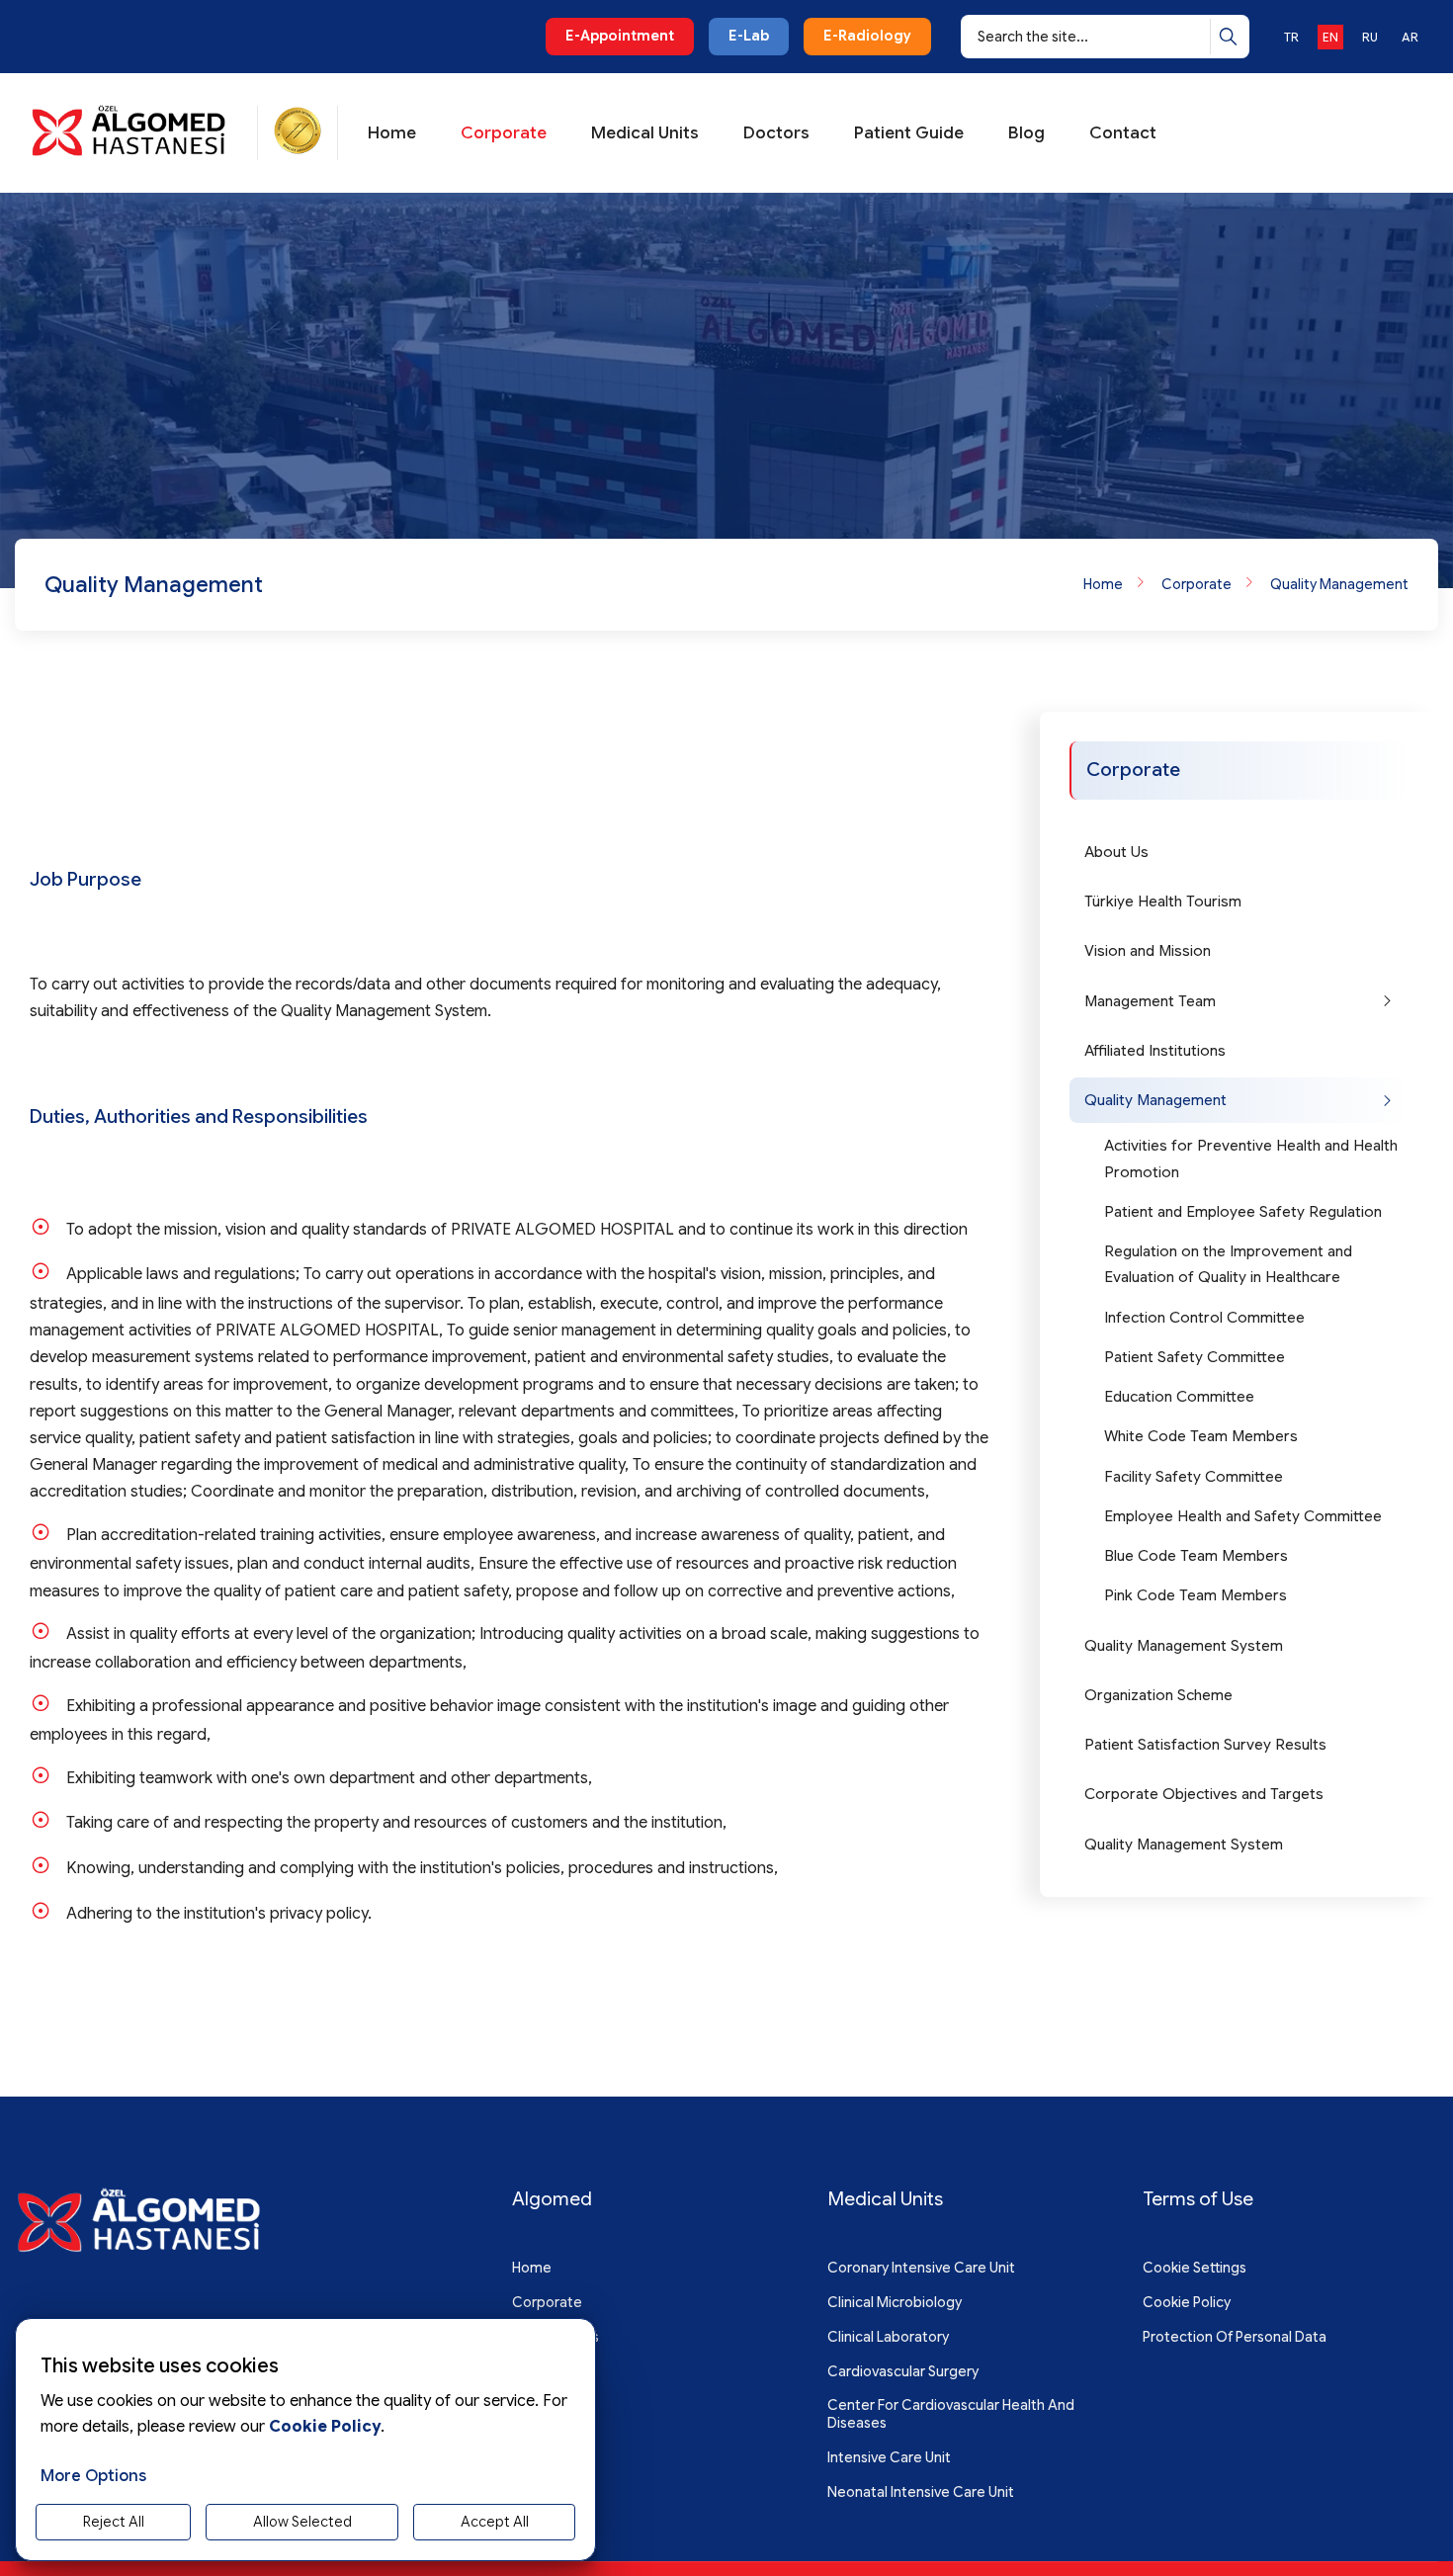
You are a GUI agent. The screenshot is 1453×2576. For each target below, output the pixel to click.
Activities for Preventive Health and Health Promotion (1251, 1159)
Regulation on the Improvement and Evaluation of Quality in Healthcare (1228, 1264)
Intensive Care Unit (889, 2457)
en (1330, 37)
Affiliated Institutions (1155, 1051)
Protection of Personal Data (1235, 2337)
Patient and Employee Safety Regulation (1243, 1212)
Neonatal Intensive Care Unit (921, 2492)
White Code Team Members (1201, 1436)
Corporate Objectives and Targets (1204, 1794)
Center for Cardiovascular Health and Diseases (951, 2414)
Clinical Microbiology (895, 2302)
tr (1291, 37)
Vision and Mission (1148, 951)
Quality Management (1339, 584)
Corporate (504, 133)
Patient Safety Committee (1195, 1357)
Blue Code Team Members (1196, 1556)
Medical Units (645, 133)
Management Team (1150, 1001)
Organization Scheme (1158, 1695)
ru (1370, 37)
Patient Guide (909, 133)
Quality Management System (1184, 1646)
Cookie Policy (1187, 2302)
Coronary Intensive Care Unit (921, 2268)
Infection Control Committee (1204, 1318)
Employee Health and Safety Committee (1243, 1516)
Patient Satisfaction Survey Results (1205, 1745)
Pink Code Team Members (1196, 1595)
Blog (1026, 133)
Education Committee (1179, 1397)
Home (392, 133)
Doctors (776, 133)
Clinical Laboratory (888, 2337)
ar (1410, 37)
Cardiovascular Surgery (903, 2371)
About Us (1116, 852)
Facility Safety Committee (1194, 1477)
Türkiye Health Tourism (1163, 902)
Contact (1123, 133)
